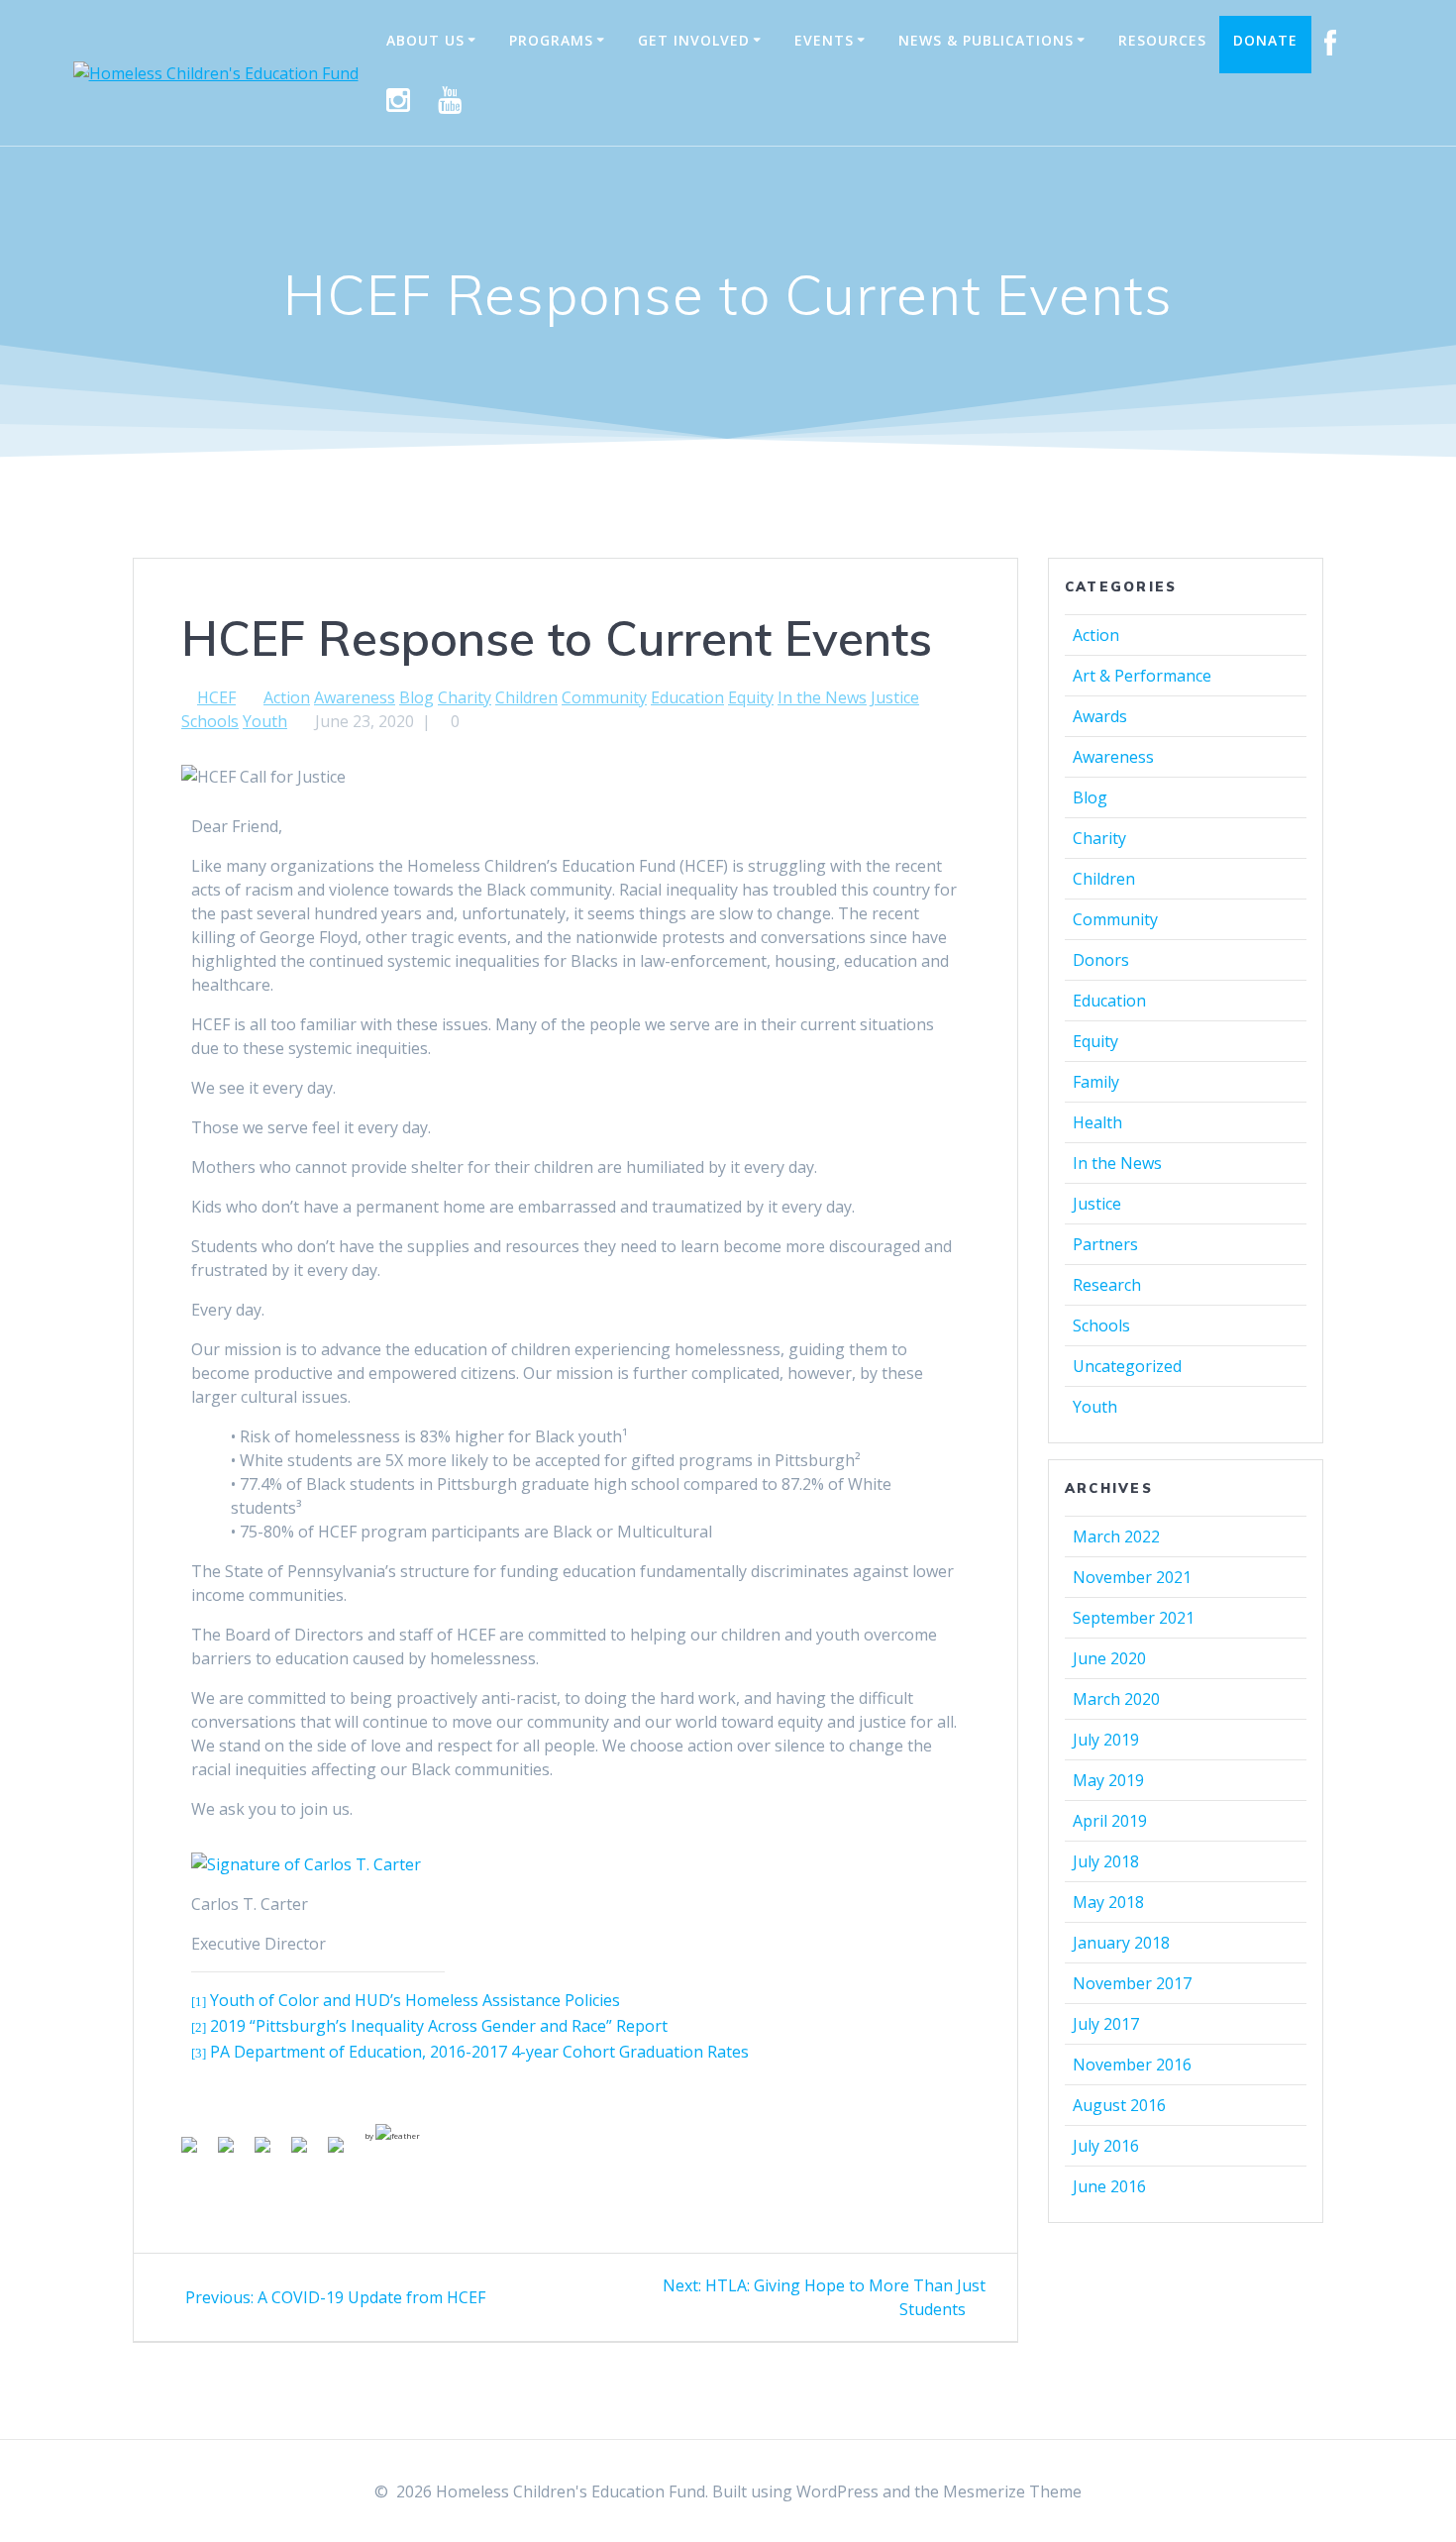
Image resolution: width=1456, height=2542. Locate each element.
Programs (551, 40)
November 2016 (1132, 2065)
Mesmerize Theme (1012, 2491)
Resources (1162, 40)
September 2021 (1134, 1618)
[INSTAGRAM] (399, 101)
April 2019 (1110, 1821)
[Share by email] (344, 2153)
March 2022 (1116, 1536)
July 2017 (1106, 2024)
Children (526, 697)
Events (824, 40)
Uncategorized (1127, 1366)
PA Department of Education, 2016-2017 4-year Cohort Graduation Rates (479, 2052)
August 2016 (1119, 2105)
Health (1097, 1122)
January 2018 (1121, 1943)
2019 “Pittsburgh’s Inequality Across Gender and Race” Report (439, 2026)
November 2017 (1132, 1983)
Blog (416, 697)
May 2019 (1108, 1780)
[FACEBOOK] (1331, 45)
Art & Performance (1142, 676)
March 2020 (1116, 1699)
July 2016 (1106, 2146)
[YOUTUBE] (450, 101)
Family (1096, 1082)
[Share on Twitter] (234, 2153)
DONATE (1265, 40)
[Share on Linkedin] (307, 2153)
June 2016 (1109, 2186)
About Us (425, 40)
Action (287, 697)
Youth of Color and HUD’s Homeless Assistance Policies (415, 2000)
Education (687, 697)
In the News (822, 697)
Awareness (355, 697)
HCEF (216, 697)
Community (604, 697)
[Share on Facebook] (197, 2153)
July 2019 (1106, 1740)
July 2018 (1106, 1861)
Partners (1105, 1244)
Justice (895, 697)
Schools (210, 721)
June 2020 (1109, 1658)
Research (1107, 1285)
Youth (265, 721)
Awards (1100, 716)
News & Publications (986, 40)
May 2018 (1108, 1902)
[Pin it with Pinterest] (270, 2153)
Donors (1101, 960)
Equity (751, 697)
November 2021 (1132, 1577)
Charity (465, 697)
